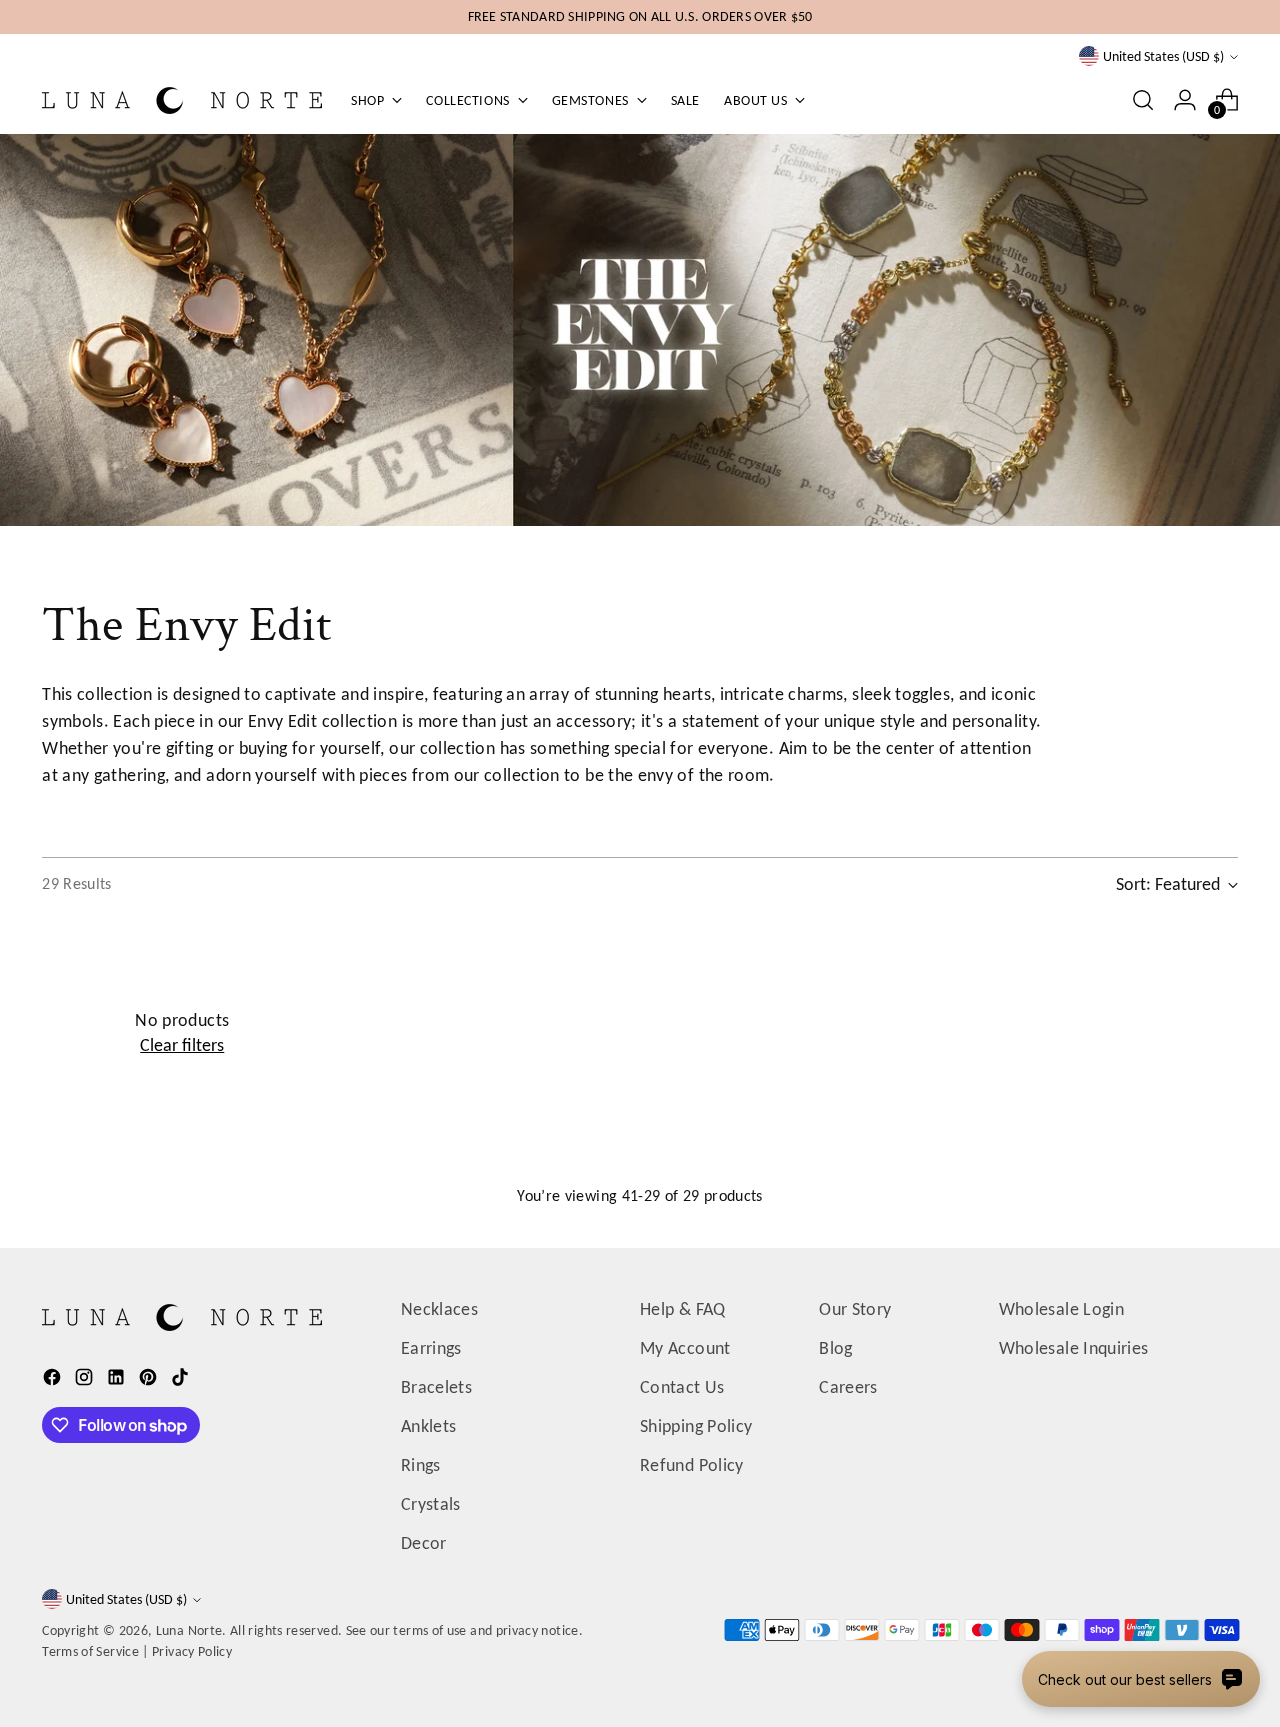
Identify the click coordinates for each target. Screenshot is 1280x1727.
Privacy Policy (192, 1651)
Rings (421, 1465)
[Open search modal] (1143, 100)
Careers (848, 1387)
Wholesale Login (1061, 1309)
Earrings (431, 1348)
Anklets (429, 1426)
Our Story (855, 1309)
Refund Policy (692, 1465)
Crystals (431, 1504)
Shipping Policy (696, 1426)
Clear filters (182, 1045)
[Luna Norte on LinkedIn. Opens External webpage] (118, 1381)
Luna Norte (189, 1630)
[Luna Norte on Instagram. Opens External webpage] (86, 1381)
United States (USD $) (1163, 56)
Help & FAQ (683, 1309)
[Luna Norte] (182, 100)
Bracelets (436, 1387)
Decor (424, 1543)
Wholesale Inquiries (1074, 1348)
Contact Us (682, 1387)
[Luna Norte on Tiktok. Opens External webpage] (182, 1381)
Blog (835, 1348)
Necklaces (439, 1309)
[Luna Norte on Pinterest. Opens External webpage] (150, 1381)
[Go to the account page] (1185, 100)
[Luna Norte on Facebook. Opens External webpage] (54, 1381)
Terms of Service (90, 1651)
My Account (685, 1348)
